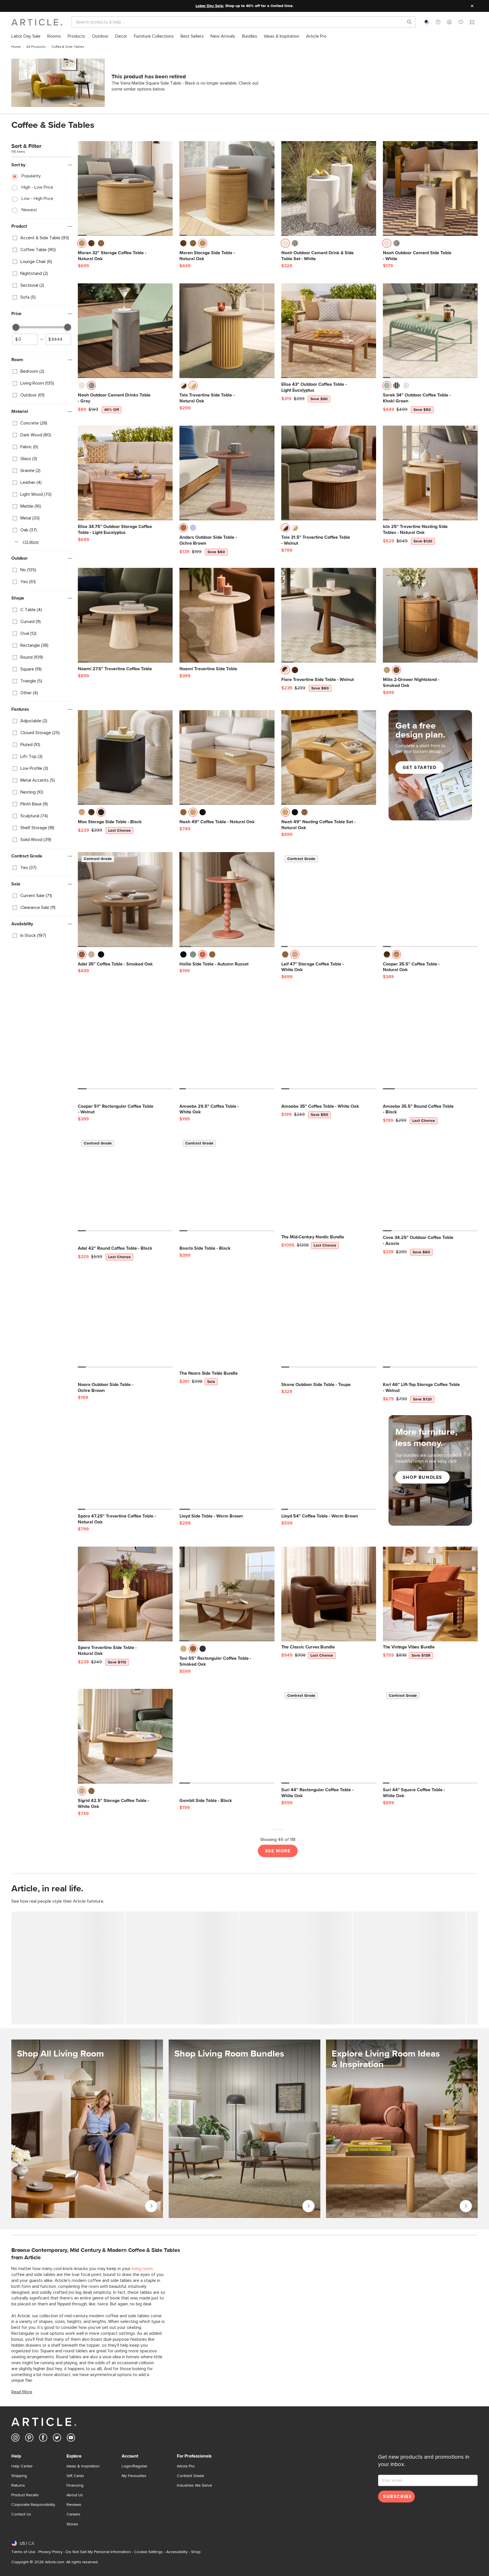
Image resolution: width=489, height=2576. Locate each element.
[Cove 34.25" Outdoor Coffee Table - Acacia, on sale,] (430, 1184)
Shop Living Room (151, 2206)
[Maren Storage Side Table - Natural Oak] (227, 188)
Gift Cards (75, 2476)
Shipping (19, 2476)
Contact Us (21, 2514)
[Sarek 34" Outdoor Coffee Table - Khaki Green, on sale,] (430, 331)
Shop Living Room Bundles (308, 2206)
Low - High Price (37, 199)
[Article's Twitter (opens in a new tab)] (57, 2439)
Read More (22, 2392)
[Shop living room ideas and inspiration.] (402, 2129)
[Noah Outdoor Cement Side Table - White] (430, 188)
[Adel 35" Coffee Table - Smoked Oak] (125, 899)
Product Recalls (25, 2495)
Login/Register (134, 2466)
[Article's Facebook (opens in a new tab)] (43, 2439)
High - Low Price (37, 187)
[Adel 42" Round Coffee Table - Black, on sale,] (125, 1184)
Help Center (22, 2466)
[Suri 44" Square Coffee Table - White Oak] (430, 1736)
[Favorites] (461, 23)
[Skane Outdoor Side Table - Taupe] (329, 1320)
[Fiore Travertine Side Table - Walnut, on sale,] (329, 615)
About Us (75, 2495)
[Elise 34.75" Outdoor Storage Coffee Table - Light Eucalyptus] (125, 473)
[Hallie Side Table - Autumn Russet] (227, 899)
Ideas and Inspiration (466, 2206)
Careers (73, 2514)
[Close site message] (472, 6)
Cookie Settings (148, 2552)
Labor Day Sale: (210, 6)
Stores (72, 2524)
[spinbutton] (25, 339)
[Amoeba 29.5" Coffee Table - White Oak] (227, 1042)
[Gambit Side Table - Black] (227, 1736)
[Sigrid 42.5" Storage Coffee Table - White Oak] (125, 1736)
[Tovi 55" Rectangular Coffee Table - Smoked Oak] (227, 1594)
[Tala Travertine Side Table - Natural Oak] (227, 331)
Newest (29, 210)
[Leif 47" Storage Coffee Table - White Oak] (329, 899)
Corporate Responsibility (33, 2505)
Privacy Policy (51, 2552)
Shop (196, 2552)
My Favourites (134, 2476)
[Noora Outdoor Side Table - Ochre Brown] (125, 1320)
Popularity (31, 176)
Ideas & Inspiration (83, 2466)
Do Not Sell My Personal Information (98, 2552)
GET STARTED (420, 768)
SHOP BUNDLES (422, 1477)
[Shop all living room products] (87, 2129)
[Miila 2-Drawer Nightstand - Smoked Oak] (430, 615)
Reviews (74, 2505)
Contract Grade (190, 2476)
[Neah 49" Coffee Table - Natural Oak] (227, 757)
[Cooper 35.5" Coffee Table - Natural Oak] (430, 899)
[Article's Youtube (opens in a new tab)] (71, 2439)
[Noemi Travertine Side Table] (227, 615)
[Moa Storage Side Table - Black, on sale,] (125, 757)
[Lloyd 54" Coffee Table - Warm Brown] (329, 1462)
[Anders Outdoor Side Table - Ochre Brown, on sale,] (227, 473)
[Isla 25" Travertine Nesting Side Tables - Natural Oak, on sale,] (430, 473)
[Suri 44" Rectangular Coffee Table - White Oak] (329, 1736)
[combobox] (427, 22)
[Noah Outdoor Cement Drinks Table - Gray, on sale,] (125, 331)
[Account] (449, 22)
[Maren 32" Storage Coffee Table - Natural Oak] (125, 188)
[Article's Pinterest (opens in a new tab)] (29, 2439)
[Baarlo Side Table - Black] (227, 1184)
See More (278, 1851)
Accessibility (177, 2552)
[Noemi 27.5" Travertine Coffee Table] (125, 615)
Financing (75, 2486)
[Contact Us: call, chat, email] (438, 22)
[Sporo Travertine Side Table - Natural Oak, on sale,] (125, 1594)
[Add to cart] (167, 245)
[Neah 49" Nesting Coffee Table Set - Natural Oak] (329, 757)
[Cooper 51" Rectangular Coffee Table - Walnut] (125, 1042)
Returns (18, 2486)
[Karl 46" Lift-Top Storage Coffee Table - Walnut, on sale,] (430, 1320)
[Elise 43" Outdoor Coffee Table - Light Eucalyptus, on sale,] (329, 331)
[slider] (16, 327)
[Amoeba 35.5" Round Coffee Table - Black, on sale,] (430, 1042)
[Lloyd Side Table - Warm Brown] (227, 1462)
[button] (438, 22)
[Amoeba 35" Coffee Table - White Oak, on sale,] (329, 1042)
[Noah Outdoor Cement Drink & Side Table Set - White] (329, 188)
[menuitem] (26, 36)
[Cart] (472, 23)
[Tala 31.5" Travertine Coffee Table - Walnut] (329, 473)
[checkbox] (42, 238)
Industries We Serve (194, 2486)
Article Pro (186, 2466)
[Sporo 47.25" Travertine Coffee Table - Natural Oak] (125, 1462)
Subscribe (397, 2497)
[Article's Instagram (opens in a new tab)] (15, 2439)
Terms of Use (23, 2552)
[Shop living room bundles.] (244, 2129)
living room (142, 2269)
